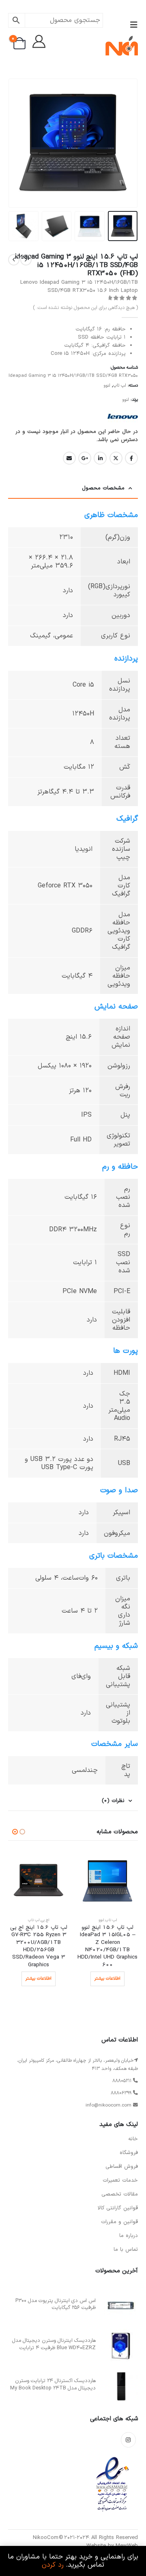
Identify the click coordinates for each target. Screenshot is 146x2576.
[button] (131, 25)
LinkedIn (100, 458)
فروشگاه (129, 2153)
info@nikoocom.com (108, 2105)
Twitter (116, 458)
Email (69, 458)
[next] (14, 260)
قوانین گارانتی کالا (118, 2208)
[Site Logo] (122, 46)
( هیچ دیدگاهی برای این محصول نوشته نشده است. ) (85, 308)
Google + (85, 458)
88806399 (121, 2093)
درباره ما (129, 2236)
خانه (133, 2139)
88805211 (122, 2081)
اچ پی (45, 1920)
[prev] (26, 260)
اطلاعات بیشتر (107, 1979)
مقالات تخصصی (120, 2194)
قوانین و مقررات (119, 2222)
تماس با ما (126, 2250)
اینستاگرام (128, 2440)
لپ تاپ (120, 386)
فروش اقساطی (122, 2167)
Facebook (131, 458)
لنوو (107, 386)
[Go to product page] (107, 1881)
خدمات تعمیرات (120, 2180)
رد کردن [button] (53, 2565)
